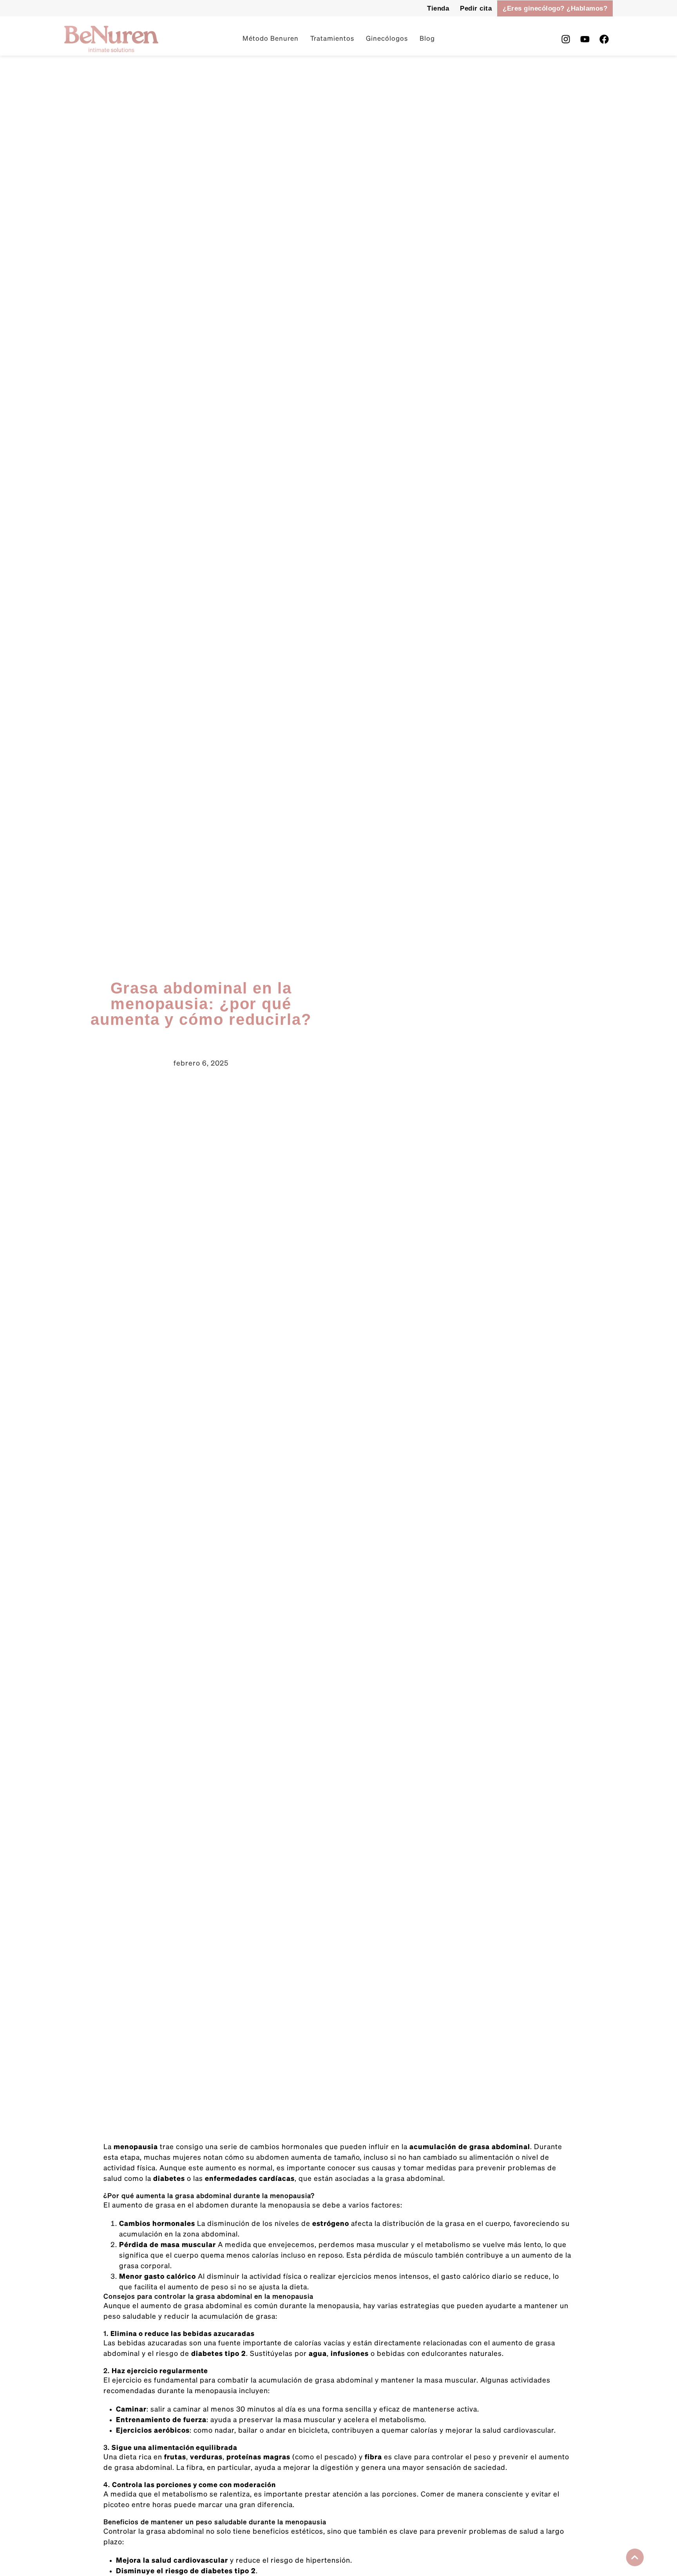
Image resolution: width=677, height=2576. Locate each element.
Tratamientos (332, 39)
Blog (427, 39)
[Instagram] (566, 39)
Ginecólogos (387, 39)
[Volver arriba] (635, 2557)
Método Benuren (271, 39)
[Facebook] (604, 39)
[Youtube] (585, 39)
